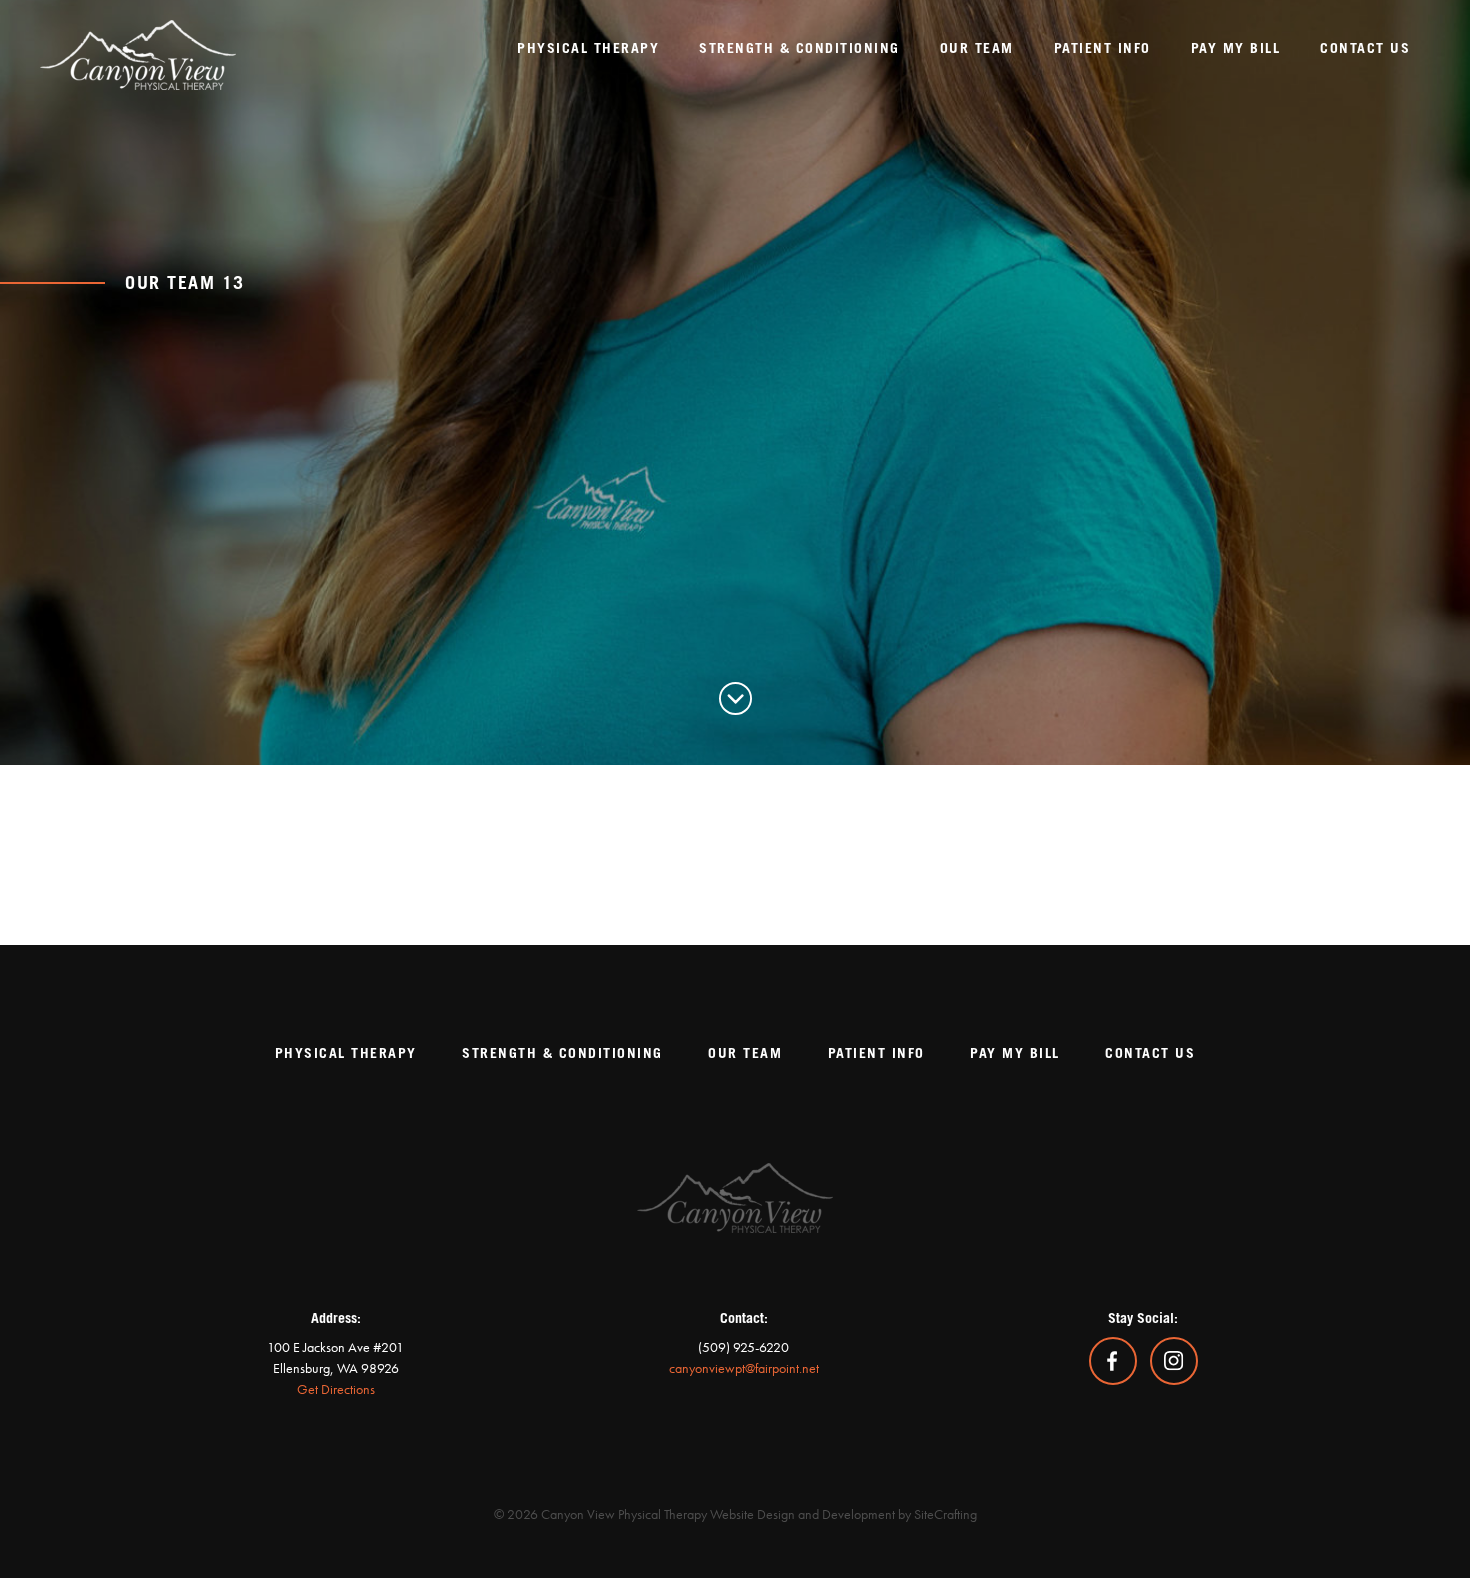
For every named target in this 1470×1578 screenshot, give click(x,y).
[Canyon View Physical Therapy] (147, 45)
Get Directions (336, 1389)
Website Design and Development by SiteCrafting (843, 1514)
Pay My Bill (1015, 1054)
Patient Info (876, 1054)
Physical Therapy (346, 1054)
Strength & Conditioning (562, 1054)
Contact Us (1150, 1054)
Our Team (745, 1054)
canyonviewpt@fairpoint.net (744, 1368)
